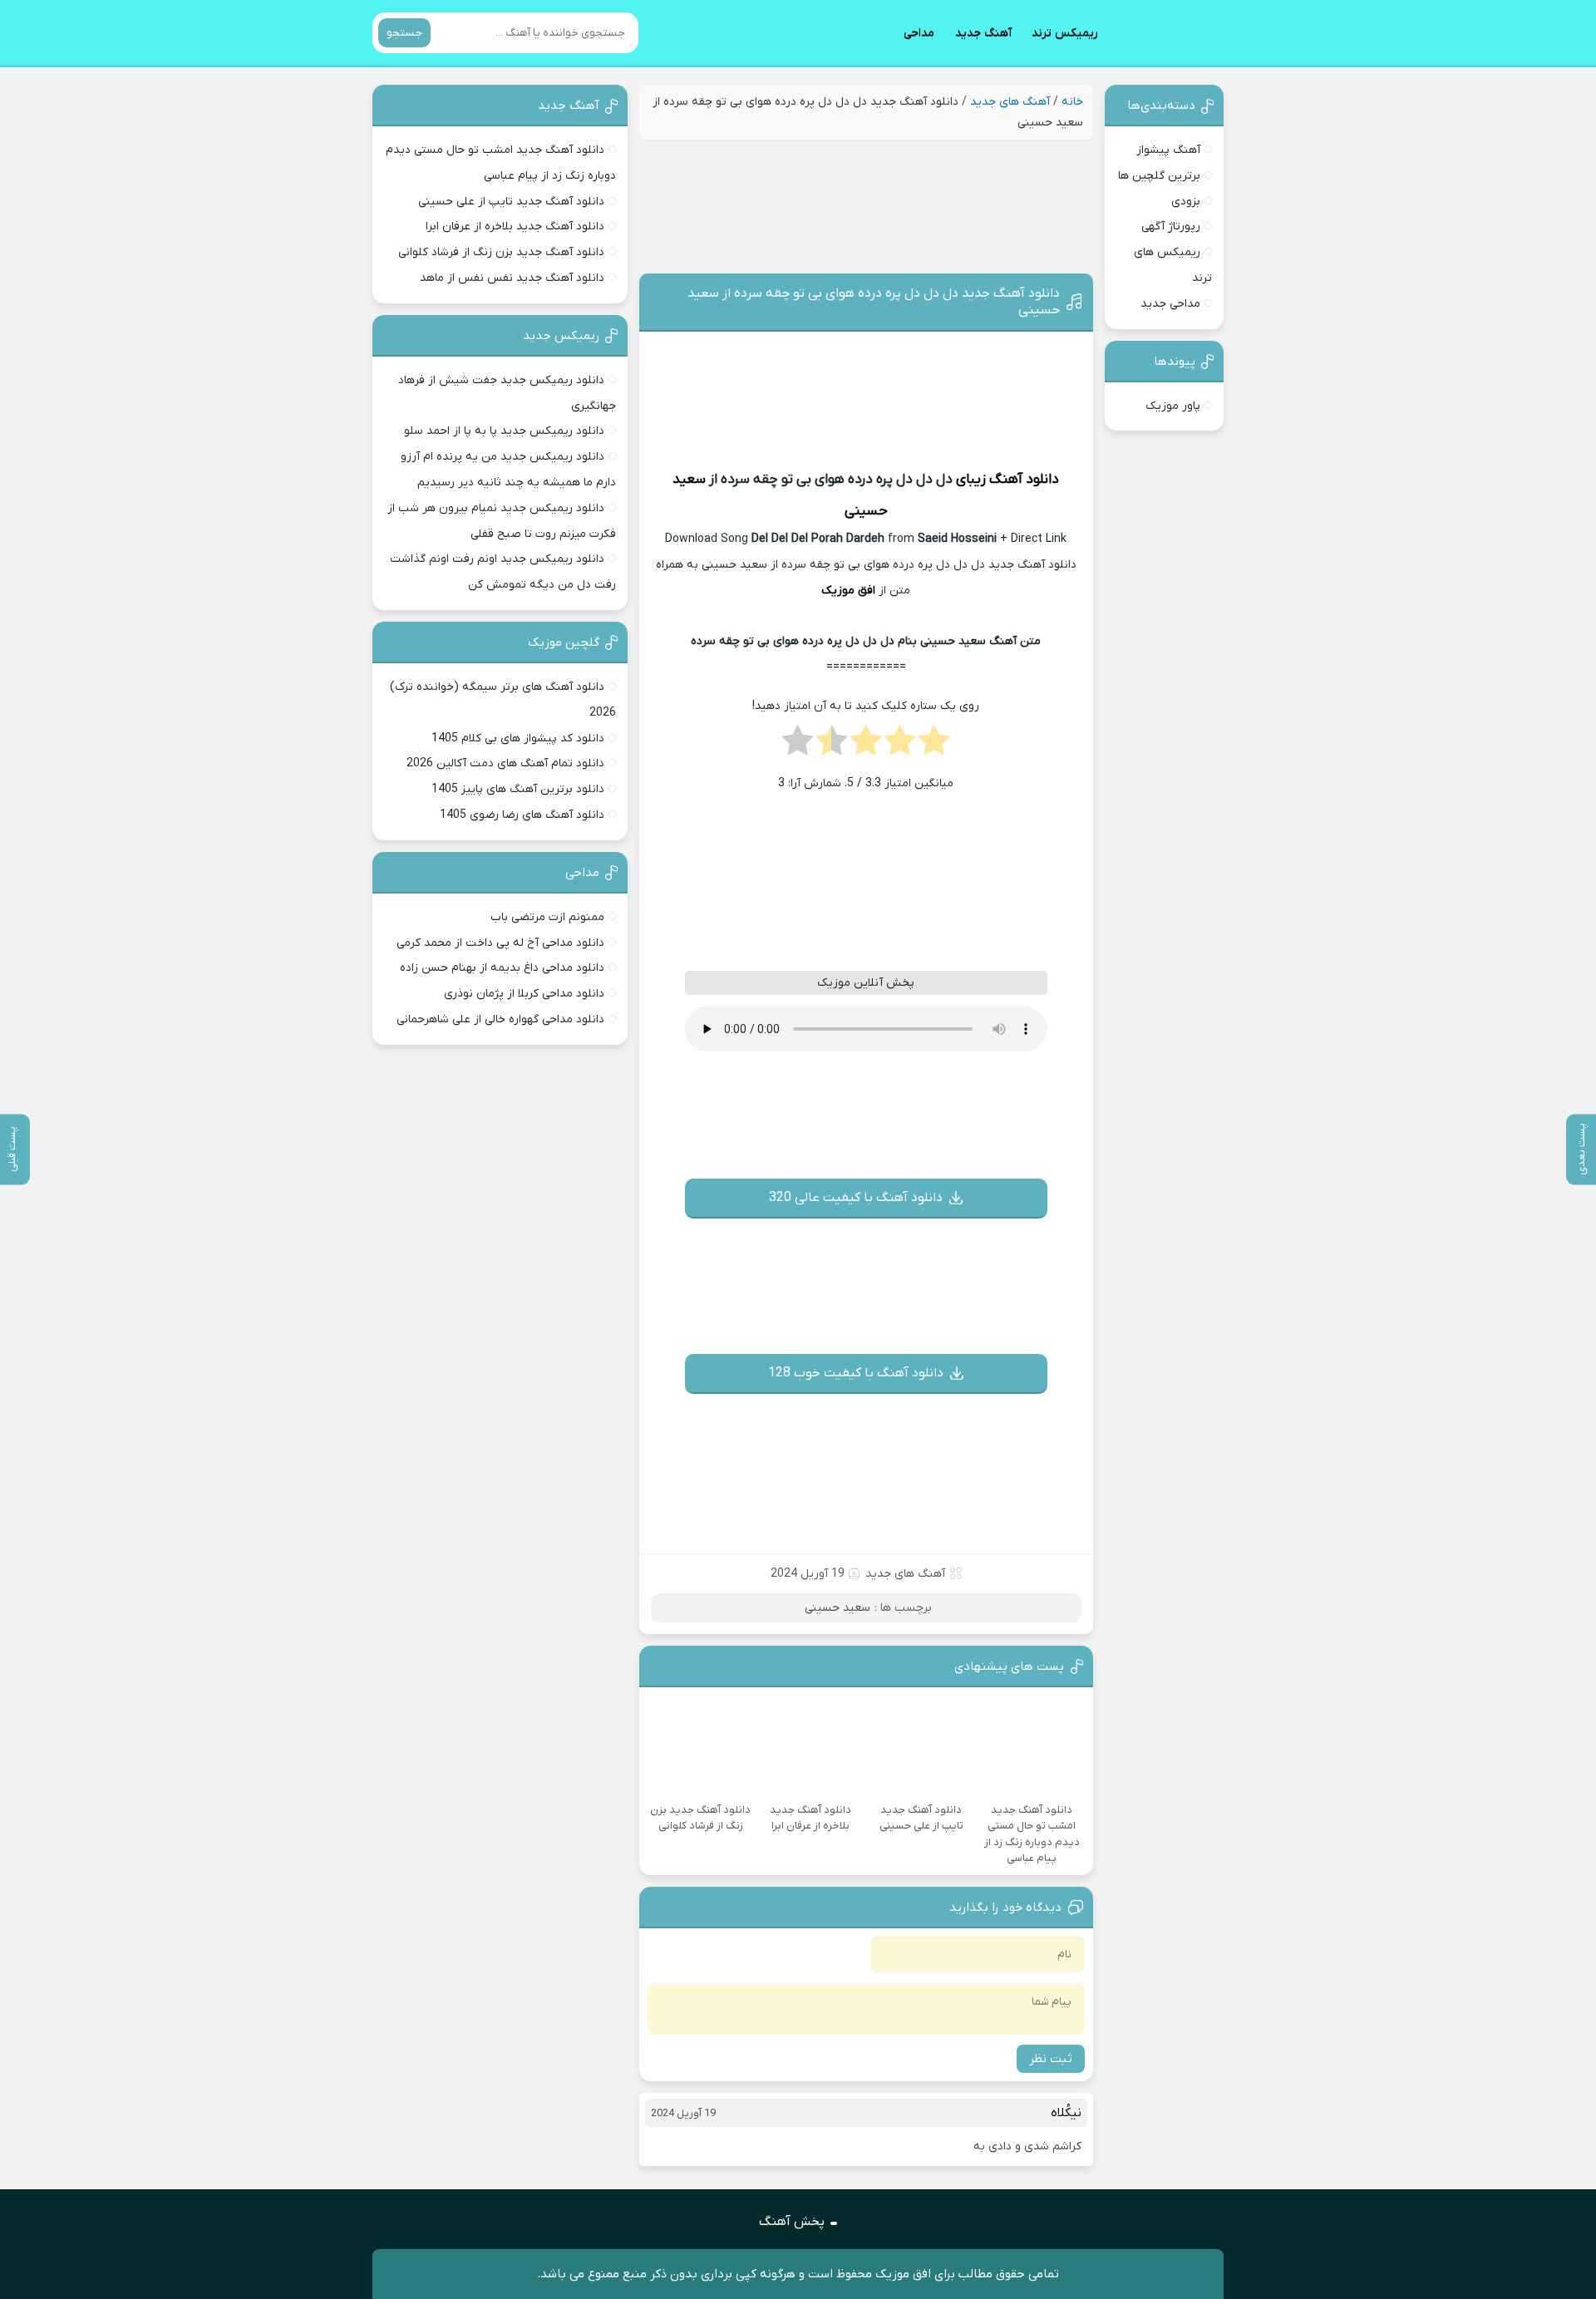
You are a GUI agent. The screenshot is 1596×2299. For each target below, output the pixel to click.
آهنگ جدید (983, 33)
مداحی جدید (1170, 304)
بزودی (1186, 202)
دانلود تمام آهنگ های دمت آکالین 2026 (505, 763)
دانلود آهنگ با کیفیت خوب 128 (856, 1373)
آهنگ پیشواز (1168, 150)
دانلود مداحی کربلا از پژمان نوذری (524, 994)
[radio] (934, 746)
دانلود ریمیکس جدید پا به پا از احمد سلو (504, 431)
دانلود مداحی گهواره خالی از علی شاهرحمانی (500, 1019)
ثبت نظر (1051, 2059)
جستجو (404, 33)
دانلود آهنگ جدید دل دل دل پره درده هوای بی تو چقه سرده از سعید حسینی (874, 302)
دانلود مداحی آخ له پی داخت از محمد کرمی (500, 943)
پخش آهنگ (792, 2222)
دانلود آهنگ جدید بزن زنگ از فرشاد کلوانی (501, 252)
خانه (1072, 102)
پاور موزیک (1173, 406)
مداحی (919, 33)
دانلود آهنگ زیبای (1007, 480)
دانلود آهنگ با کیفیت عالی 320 (856, 1198)
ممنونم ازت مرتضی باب (547, 917)
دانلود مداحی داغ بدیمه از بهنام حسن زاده (502, 968)
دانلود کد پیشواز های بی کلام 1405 (518, 738)
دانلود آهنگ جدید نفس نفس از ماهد (512, 278)
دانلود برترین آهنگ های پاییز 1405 (518, 789)
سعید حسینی (837, 1608)
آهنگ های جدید (1010, 102)
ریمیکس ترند (1065, 33)
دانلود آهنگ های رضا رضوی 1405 (522, 815)
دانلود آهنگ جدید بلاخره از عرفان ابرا (515, 226)
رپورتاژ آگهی (1171, 226)
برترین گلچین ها (1159, 176)
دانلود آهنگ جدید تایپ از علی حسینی (511, 202)
